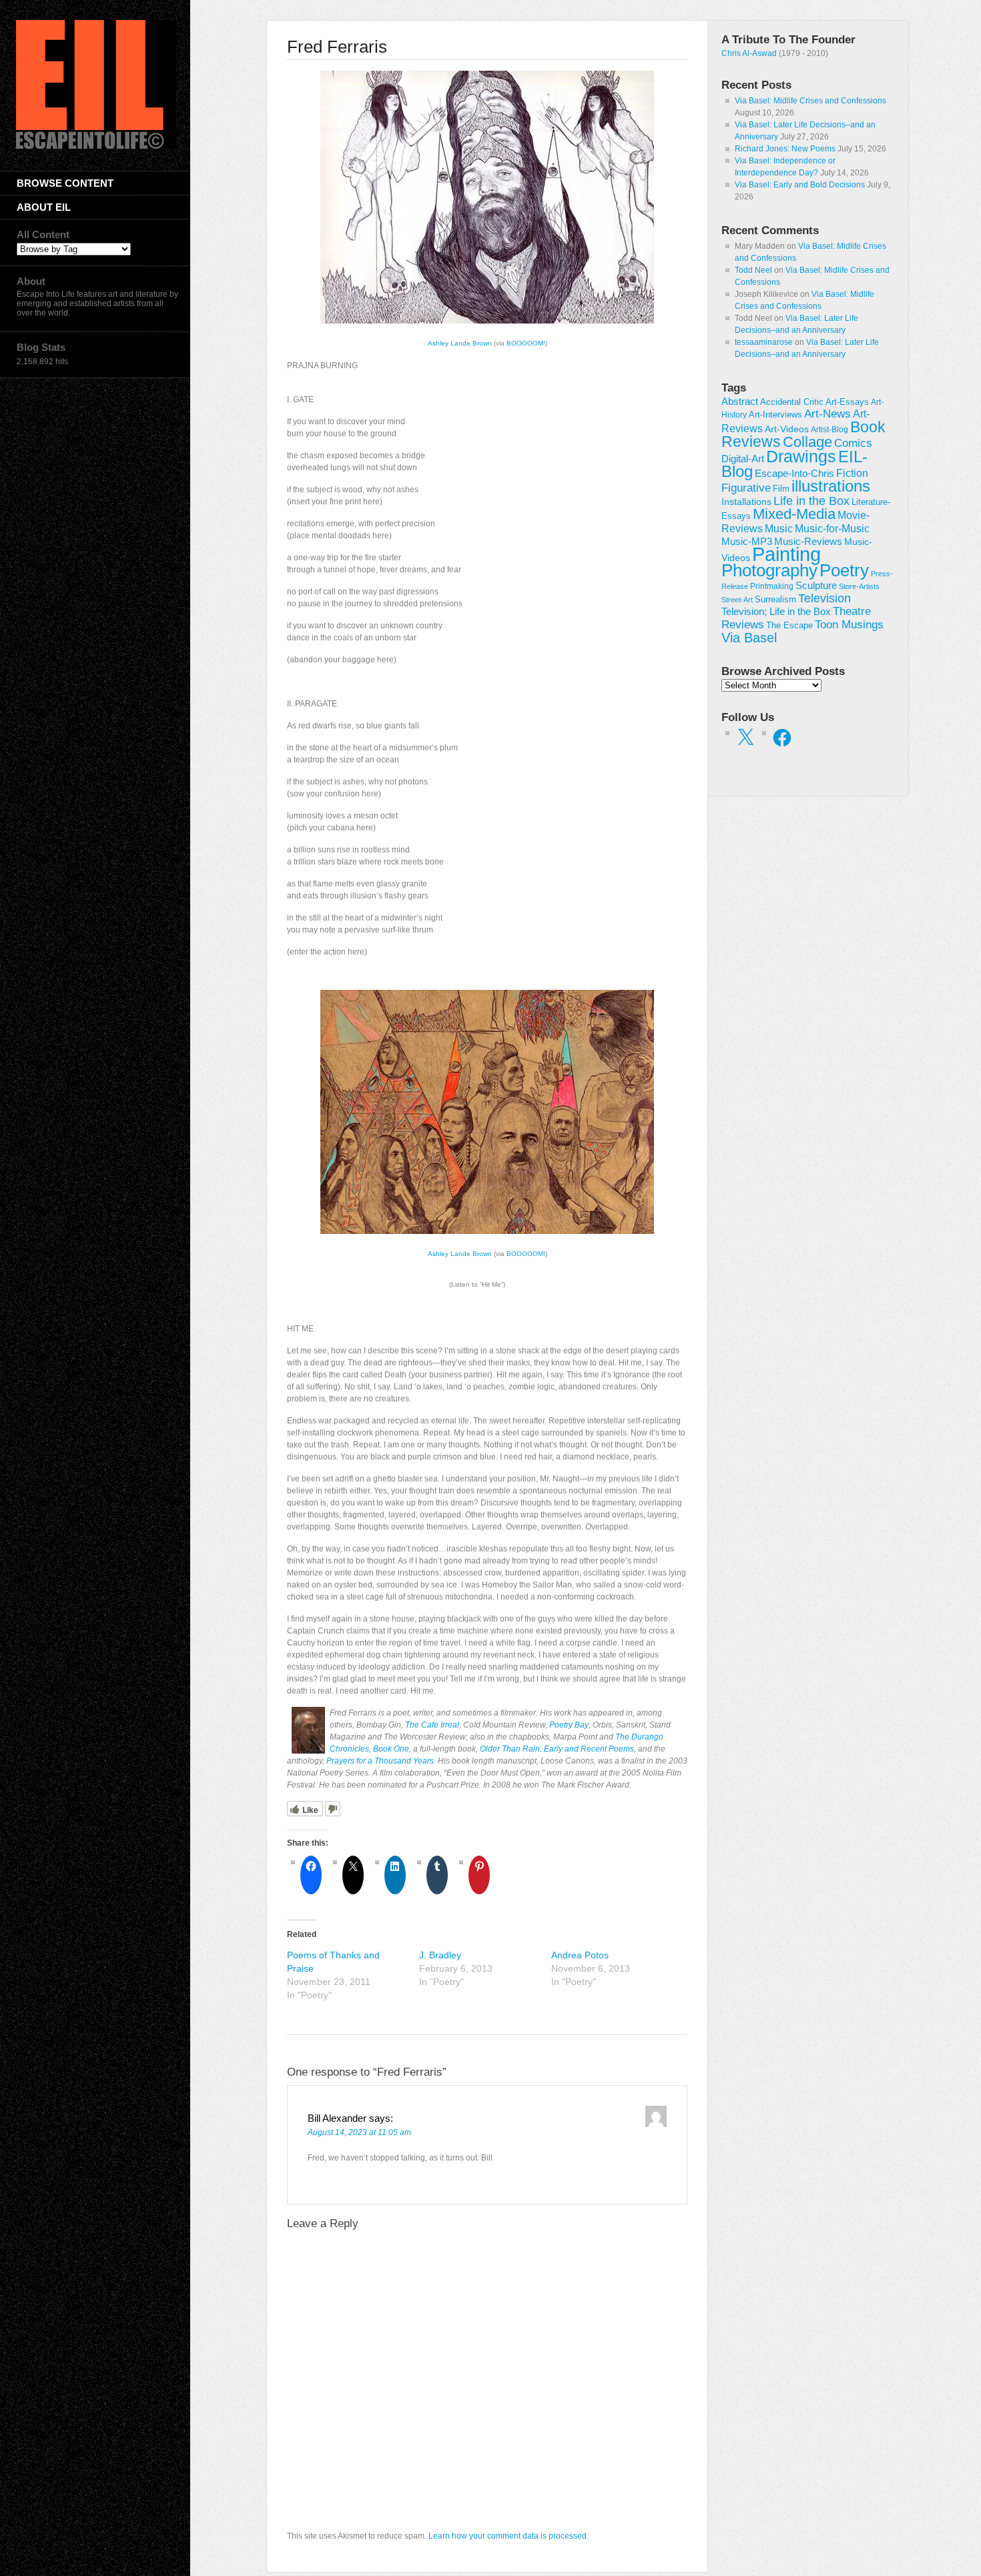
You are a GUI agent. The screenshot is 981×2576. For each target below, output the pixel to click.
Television (825, 598)
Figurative (746, 488)
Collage (807, 442)
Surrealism (775, 599)
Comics (853, 443)
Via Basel (749, 637)
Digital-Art (743, 459)
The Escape (789, 626)
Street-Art (737, 600)
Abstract (740, 402)
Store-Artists (859, 586)
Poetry (844, 570)
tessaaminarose (764, 342)
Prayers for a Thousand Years (380, 1761)
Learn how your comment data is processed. (509, 2536)
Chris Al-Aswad (749, 53)
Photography (769, 570)
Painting (786, 554)
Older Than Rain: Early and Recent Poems (557, 1749)
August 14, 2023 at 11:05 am (359, 2132)
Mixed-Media (794, 514)
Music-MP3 (747, 542)
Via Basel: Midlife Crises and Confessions (810, 101)
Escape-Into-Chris (794, 473)
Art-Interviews (775, 415)
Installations (746, 502)
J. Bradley (440, 1955)
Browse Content (65, 183)
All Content (43, 234)
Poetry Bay (569, 1725)
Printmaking (772, 586)
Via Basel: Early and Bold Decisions (800, 185)
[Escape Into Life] (96, 146)
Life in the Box (811, 501)
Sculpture (816, 586)
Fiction (852, 473)
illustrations (831, 486)
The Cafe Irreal (432, 1725)
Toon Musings (849, 624)
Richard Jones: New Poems (785, 149)
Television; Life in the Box (776, 612)
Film (781, 489)
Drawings (801, 456)
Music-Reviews (808, 541)
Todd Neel (753, 270)
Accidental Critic (792, 402)
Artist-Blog (830, 429)
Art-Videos (787, 429)
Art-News (828, 414)
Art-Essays (847, 402)
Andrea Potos (580, 1955)
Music (779, 529)
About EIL (44, 207)
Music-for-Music (832, 528)
